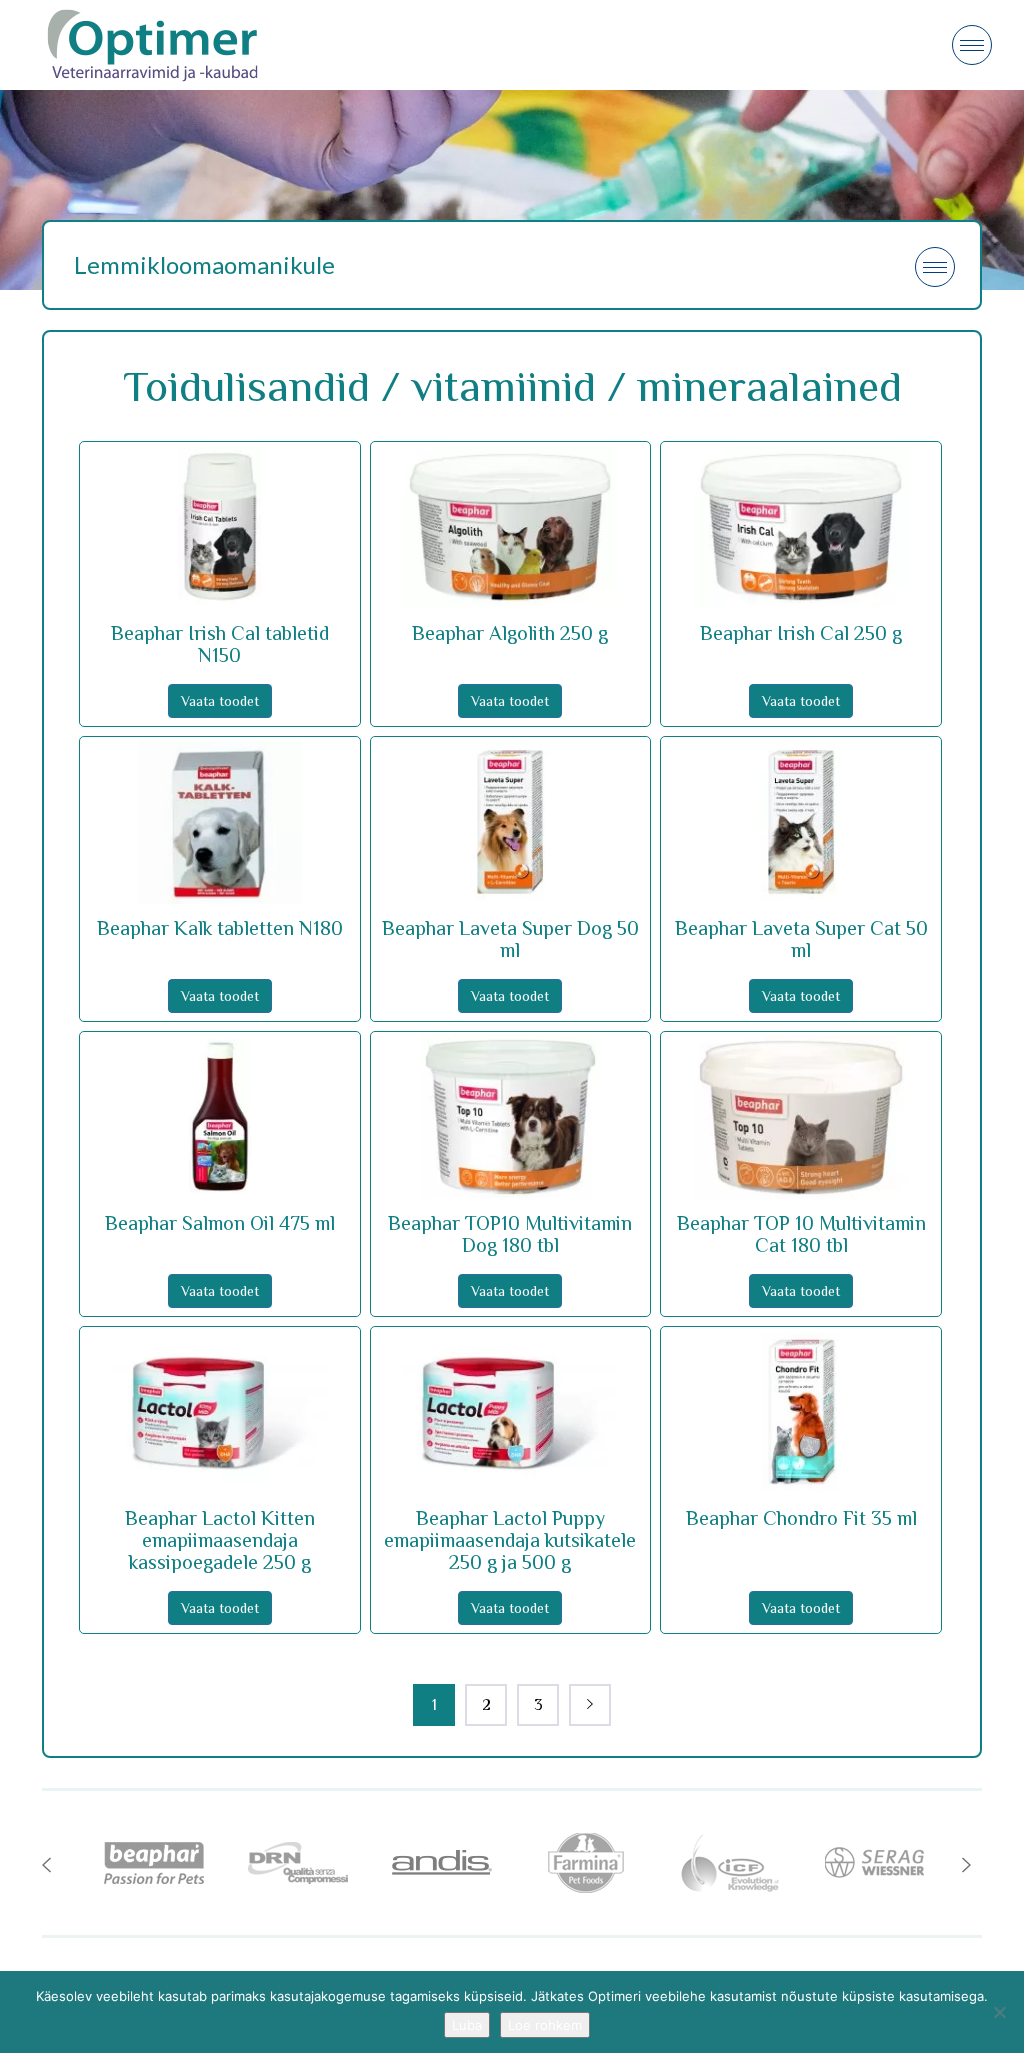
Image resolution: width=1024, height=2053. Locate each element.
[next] (590, 1705)
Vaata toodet (220, 701)
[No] (999, 2012)
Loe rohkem (545, 2025)
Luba (467, 2025)
